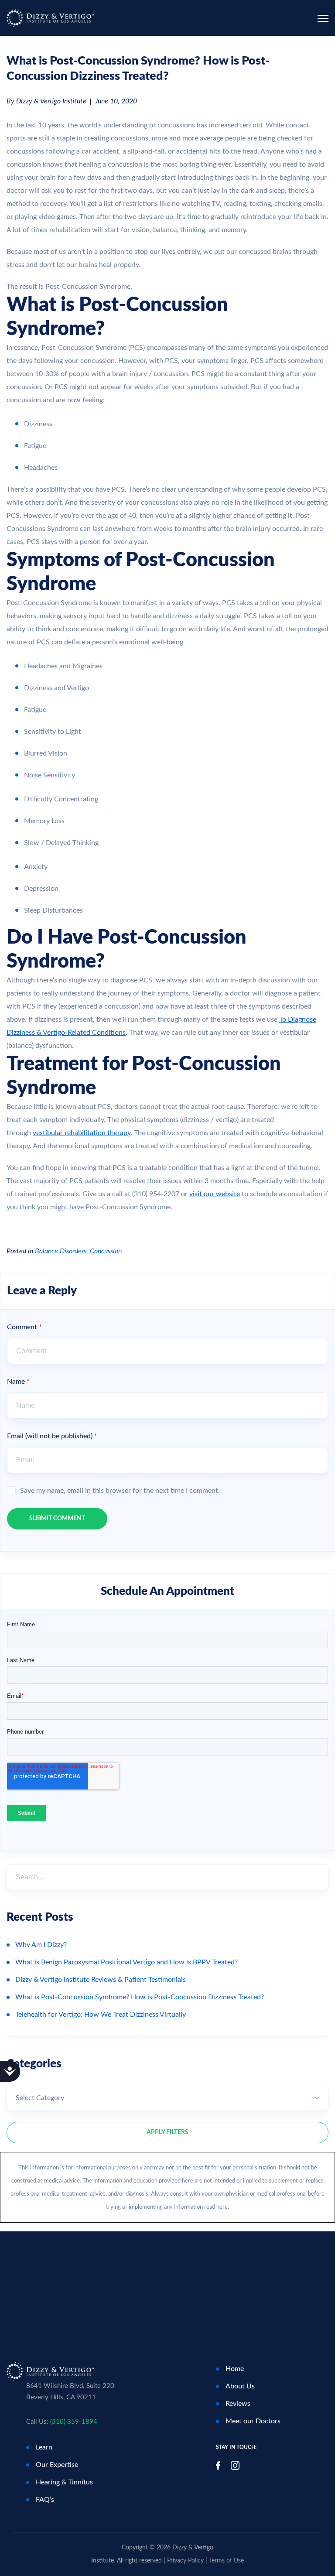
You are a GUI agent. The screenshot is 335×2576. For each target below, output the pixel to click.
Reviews (238, 2404)
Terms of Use (226, 2561)
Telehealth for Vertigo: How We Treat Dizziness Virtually (101, 2015)
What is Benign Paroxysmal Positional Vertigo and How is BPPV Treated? (126, 1962)
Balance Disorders (61, 1251)
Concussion (106, 1251)
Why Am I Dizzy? (41, 1945)
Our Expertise (57, 2465)
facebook (218, 2465)
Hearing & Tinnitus (64, 2482)
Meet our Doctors (253, 2421)
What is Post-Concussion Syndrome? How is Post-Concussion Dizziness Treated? (140, 1997)
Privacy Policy (185, 2561)
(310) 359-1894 (74, 2422)
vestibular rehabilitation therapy (82, 1133)
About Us (240, 2386)
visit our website (215, 1194)
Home (235, 2369)
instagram (235, 2465)
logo (50, 18)
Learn (44, 2447)
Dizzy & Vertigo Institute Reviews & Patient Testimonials (101, 1980)
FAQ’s (45, 2500)
